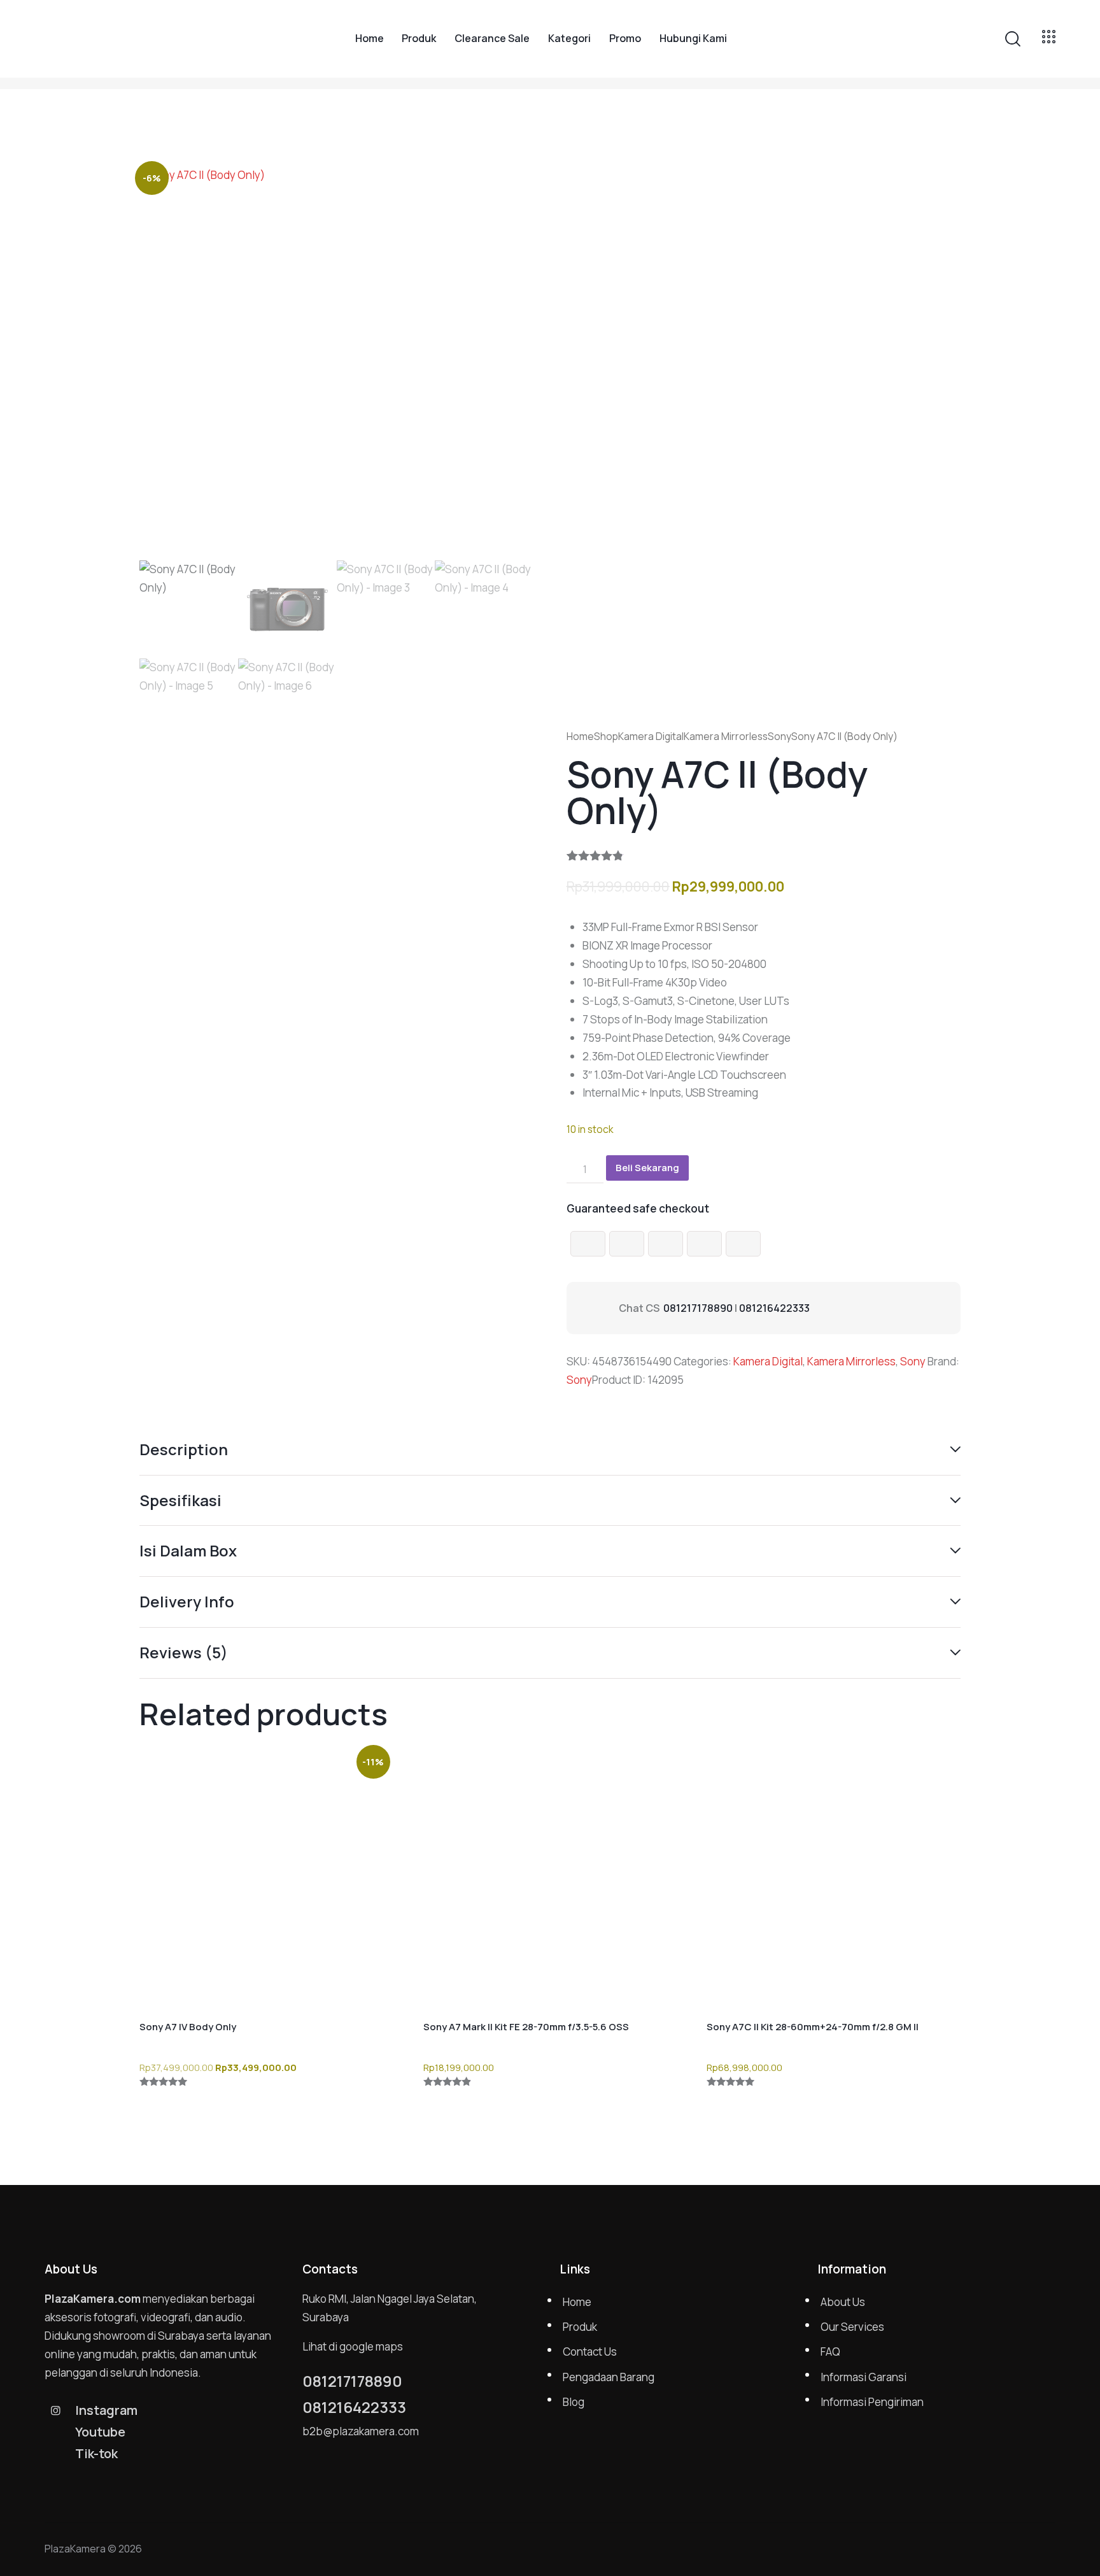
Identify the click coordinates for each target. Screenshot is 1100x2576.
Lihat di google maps (353, 2346)
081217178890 (698, 1308)
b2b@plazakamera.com (361, 2431)
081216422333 (774, 1308)
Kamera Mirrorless (726, 736)
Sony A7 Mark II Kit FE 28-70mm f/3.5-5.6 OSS (526, 2027)
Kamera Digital (651, 736)
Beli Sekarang (647, 1168)
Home (580, 736)
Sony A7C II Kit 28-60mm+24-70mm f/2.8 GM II (813, 2027)
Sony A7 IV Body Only (188, 2027)
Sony (779, 736)
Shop (606, 736)
